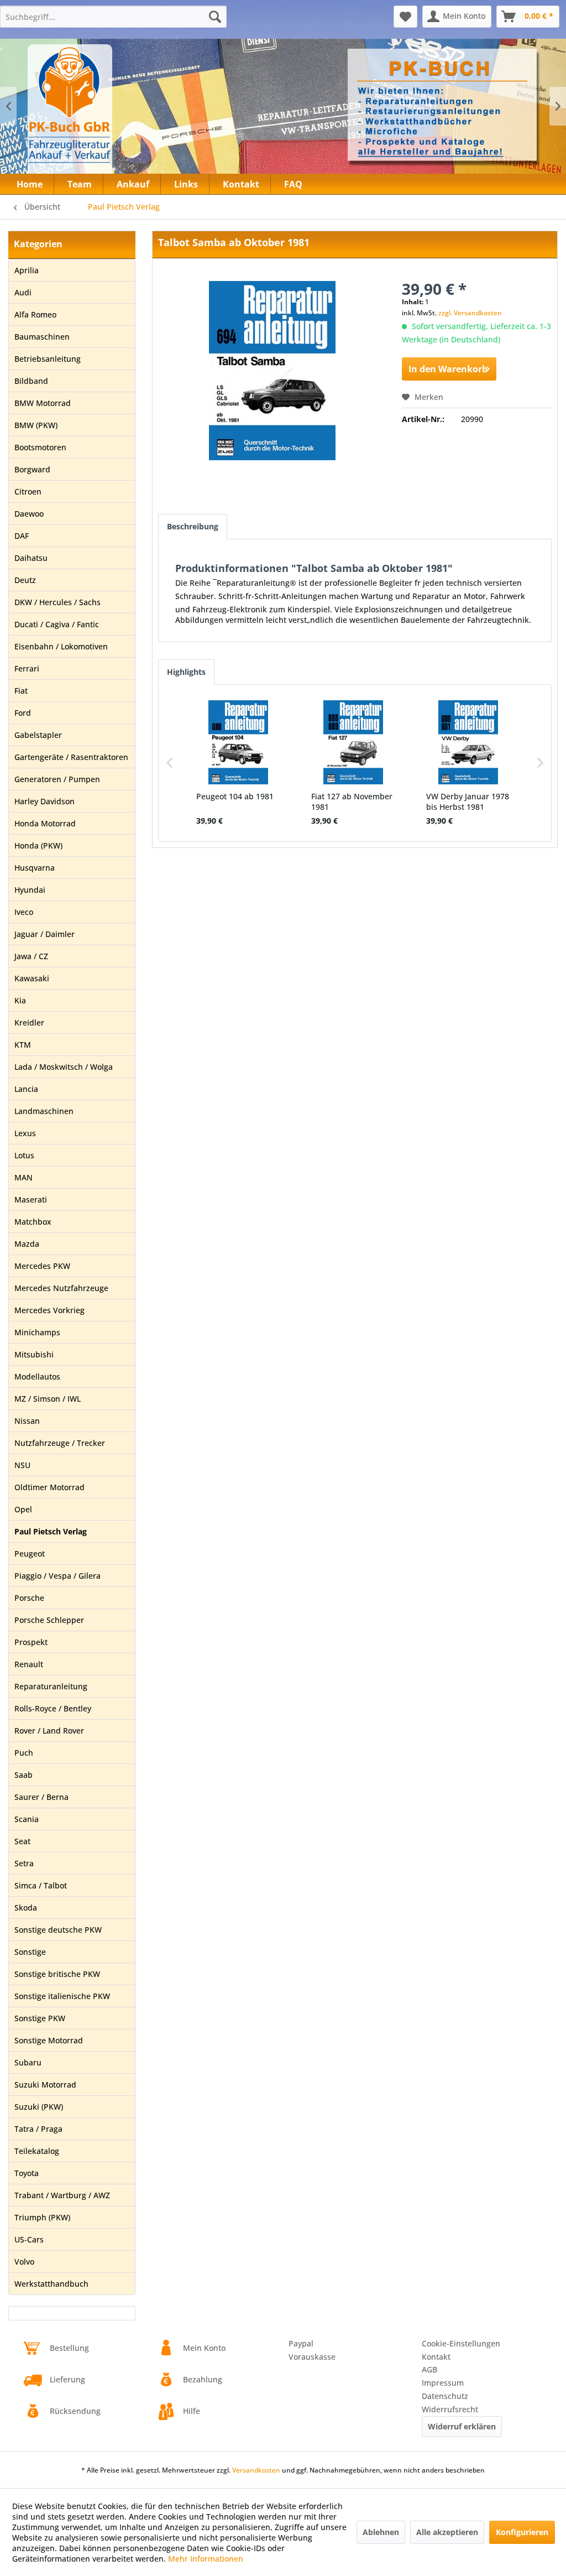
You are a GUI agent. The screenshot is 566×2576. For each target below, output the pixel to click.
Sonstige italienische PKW (62, 1996)
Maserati (31, 1199)
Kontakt (436, 2357)
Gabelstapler (38, 735)
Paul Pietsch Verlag (51, 1531)
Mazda (27, 1244)
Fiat (21, 691)
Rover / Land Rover (49, 1731)
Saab (23, 1775)
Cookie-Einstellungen (461, 2343)
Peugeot (30, 1554)
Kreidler (29, 1022)
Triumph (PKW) (42, 2217)
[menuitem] (113, 17)
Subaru (28, 2062)
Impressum (443, 2383)
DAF (22, 536)
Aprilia (27, 270)
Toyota (27, 2173)
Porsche (29, 1598)
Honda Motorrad (45, 823)
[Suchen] (215, 17)
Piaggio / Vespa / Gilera (57, 1576)
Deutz (25, 580)
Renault (29, 1664)
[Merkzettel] (405, 17)
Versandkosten (256, 2470)
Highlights (186, 672)
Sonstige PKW (40, 2018)
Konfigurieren (522, 2532)
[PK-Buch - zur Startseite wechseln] (110, 113)
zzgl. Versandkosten (470, 313)
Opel (23, 1509)
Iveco (24, 912)
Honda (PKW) (38, 845)
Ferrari (27, 668)
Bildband (31, 381)
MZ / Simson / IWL (48, 1399)
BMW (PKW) (36, 425)
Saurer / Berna (41, 1797)
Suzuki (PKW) (39, 2107)
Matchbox (33, 1222)
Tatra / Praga (38, 2129)
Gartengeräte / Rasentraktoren (71, 757)
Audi (23, 292)
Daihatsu (31, 558)
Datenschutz (445, 2396)
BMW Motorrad (43, 403)
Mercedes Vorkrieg (49, 1310)
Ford (23, 713)
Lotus (24, 1155)
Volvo (24, 2262)
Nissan (27, 1421)
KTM (23, 1045)
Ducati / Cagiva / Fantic (57, 624)
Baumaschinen (42, 337)
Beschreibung (193, 526)
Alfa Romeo (35, 314)
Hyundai (30, 890)
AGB (429, 2369)
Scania (27, 1819)
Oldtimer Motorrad (49, 1487)
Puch (24, 1753)
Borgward (32, 469)
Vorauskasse (312, 2357)
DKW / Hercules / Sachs (57, 602)
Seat (22, 1841)
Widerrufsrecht (450, 2409)
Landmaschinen (44, 1111)
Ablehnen (381, 2532)
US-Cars (29, 2239)
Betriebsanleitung (48, 359)
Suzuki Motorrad (45, 2085)
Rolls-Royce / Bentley (53, 1708)
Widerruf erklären (462, 2426)
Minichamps (37, 1332)
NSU (22, 1465)
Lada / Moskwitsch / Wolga (64, 1067)
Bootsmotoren (40, 447)
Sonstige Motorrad (49, 2040)
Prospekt (31, 1642)
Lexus (25, 1133)
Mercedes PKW (42, 1266)
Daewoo (29, 514)
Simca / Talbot (41, 1885)
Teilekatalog (37, 2151)
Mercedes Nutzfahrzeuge (61, 1288)
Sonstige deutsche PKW (58, 1930)
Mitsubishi (34, 1354)
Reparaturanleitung (51, 1686)
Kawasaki (32, 978)
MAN (23, 1177)
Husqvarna (35, 868)
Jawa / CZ (31, 956)
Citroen (28, 491)
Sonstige (30, 1952)
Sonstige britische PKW (57, 1974)
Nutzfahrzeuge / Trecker (60, 1443)
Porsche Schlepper (49, 1620)
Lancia (26, 1089)
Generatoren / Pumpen (57, 779)
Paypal (301, 2343)
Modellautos (37, 1377)
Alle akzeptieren (447, 2532)
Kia (20, 1000)
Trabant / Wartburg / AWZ (62, 2195)
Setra (24, 1863)
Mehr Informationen (206, 2559)
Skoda (26, 1908)
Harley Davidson (44, 801)
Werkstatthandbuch (51, 2284)
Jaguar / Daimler (44, 934)
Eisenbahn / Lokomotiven (61, 646)
